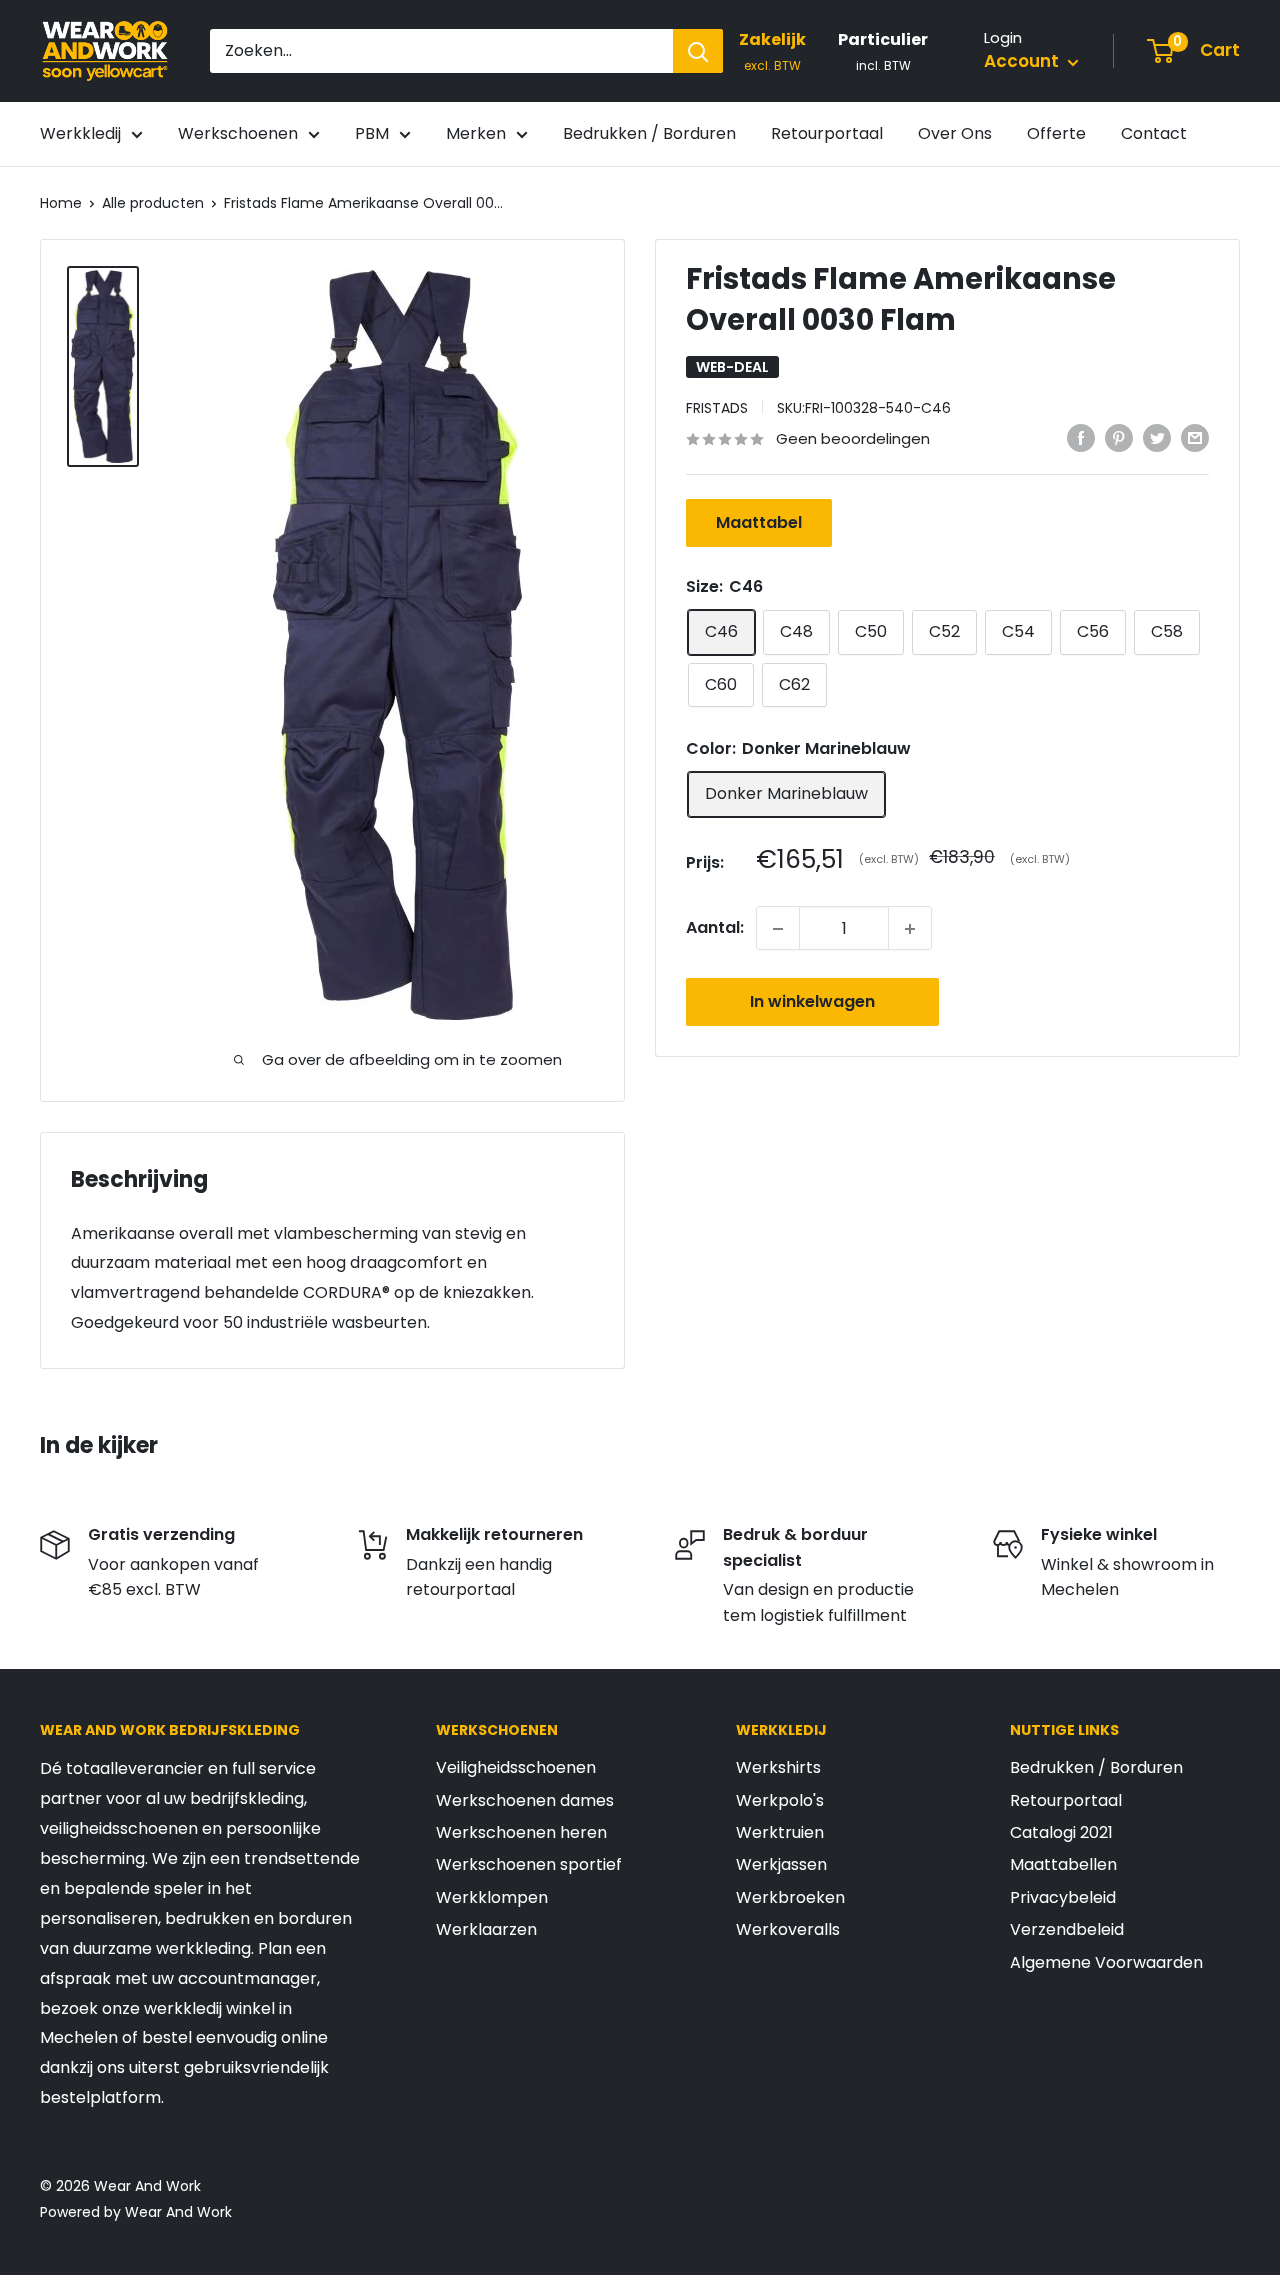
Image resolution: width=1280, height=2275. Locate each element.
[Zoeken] (698, 51)
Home (61, 203)
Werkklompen (492, 1897)
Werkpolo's (780, 1800)
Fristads (717, 408)
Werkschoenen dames (525, 1800)
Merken (476, 133)
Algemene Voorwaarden (1106, 1962)
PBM (372, 133)
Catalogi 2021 (1061, 1832)
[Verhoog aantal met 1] (910, 929)
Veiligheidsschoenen (516, 1767)
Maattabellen (1063, 1864)
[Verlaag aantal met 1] (778, 929)
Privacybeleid (1063, 1897)
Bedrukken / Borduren (649, 133)
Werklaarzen (486, 1929)
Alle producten (153, 203)
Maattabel (759, 523)
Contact (1154, 133)
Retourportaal (827, 133)
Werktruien (780, 1832)
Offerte (1056, 133)
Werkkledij (80, 133)
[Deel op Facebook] (1081, 438)
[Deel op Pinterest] (1119, 438)
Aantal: (715, 928)
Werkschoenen (238, 133)
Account (1023, 61)
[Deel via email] (1195, 438)
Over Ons (955, 133)
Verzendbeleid (1067, 1929)
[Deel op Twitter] (1157, 438)
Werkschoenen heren (521, 1832)
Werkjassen (781, 1864)
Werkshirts (778, 1767)
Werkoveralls (788, 1929)
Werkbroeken (790, 1897)
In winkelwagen (812, 1002)
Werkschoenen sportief (529, 1864)
